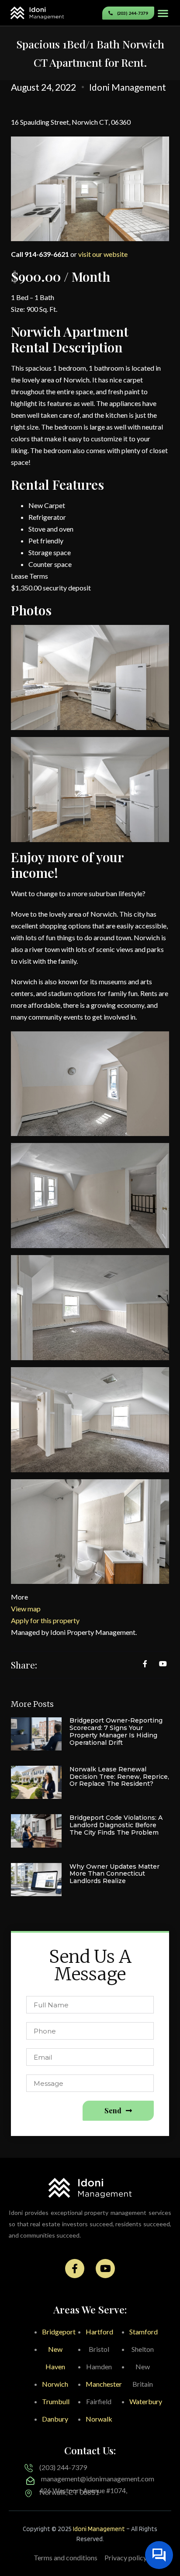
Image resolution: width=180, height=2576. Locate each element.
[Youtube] (105, 2269)
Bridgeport (59, 2332)
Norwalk (99, 2419)
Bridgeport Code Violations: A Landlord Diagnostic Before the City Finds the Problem (116, 1825)
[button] (163, 13)
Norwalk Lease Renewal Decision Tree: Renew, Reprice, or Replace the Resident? (119, 1777)
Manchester (104, 2384)
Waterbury (146, 2401)
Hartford (99, 2332)
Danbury (55, 2419)
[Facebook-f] (75, 2269)
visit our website (103, 254)
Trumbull (56, 2401)
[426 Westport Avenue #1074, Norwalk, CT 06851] (29, 2493)
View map (26, 1609)
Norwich (55, 2384)
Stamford (144, 2332)
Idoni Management (99, 2529)
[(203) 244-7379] (29, 2468)
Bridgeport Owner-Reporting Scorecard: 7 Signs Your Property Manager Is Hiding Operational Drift (116, 1731)
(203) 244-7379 (63, 2467)
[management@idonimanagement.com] (30, 2481)
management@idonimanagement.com (98, 2479)
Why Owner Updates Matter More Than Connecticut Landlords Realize (114, 1874)
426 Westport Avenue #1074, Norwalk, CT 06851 (83, 2491)
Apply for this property (45, 1620)
